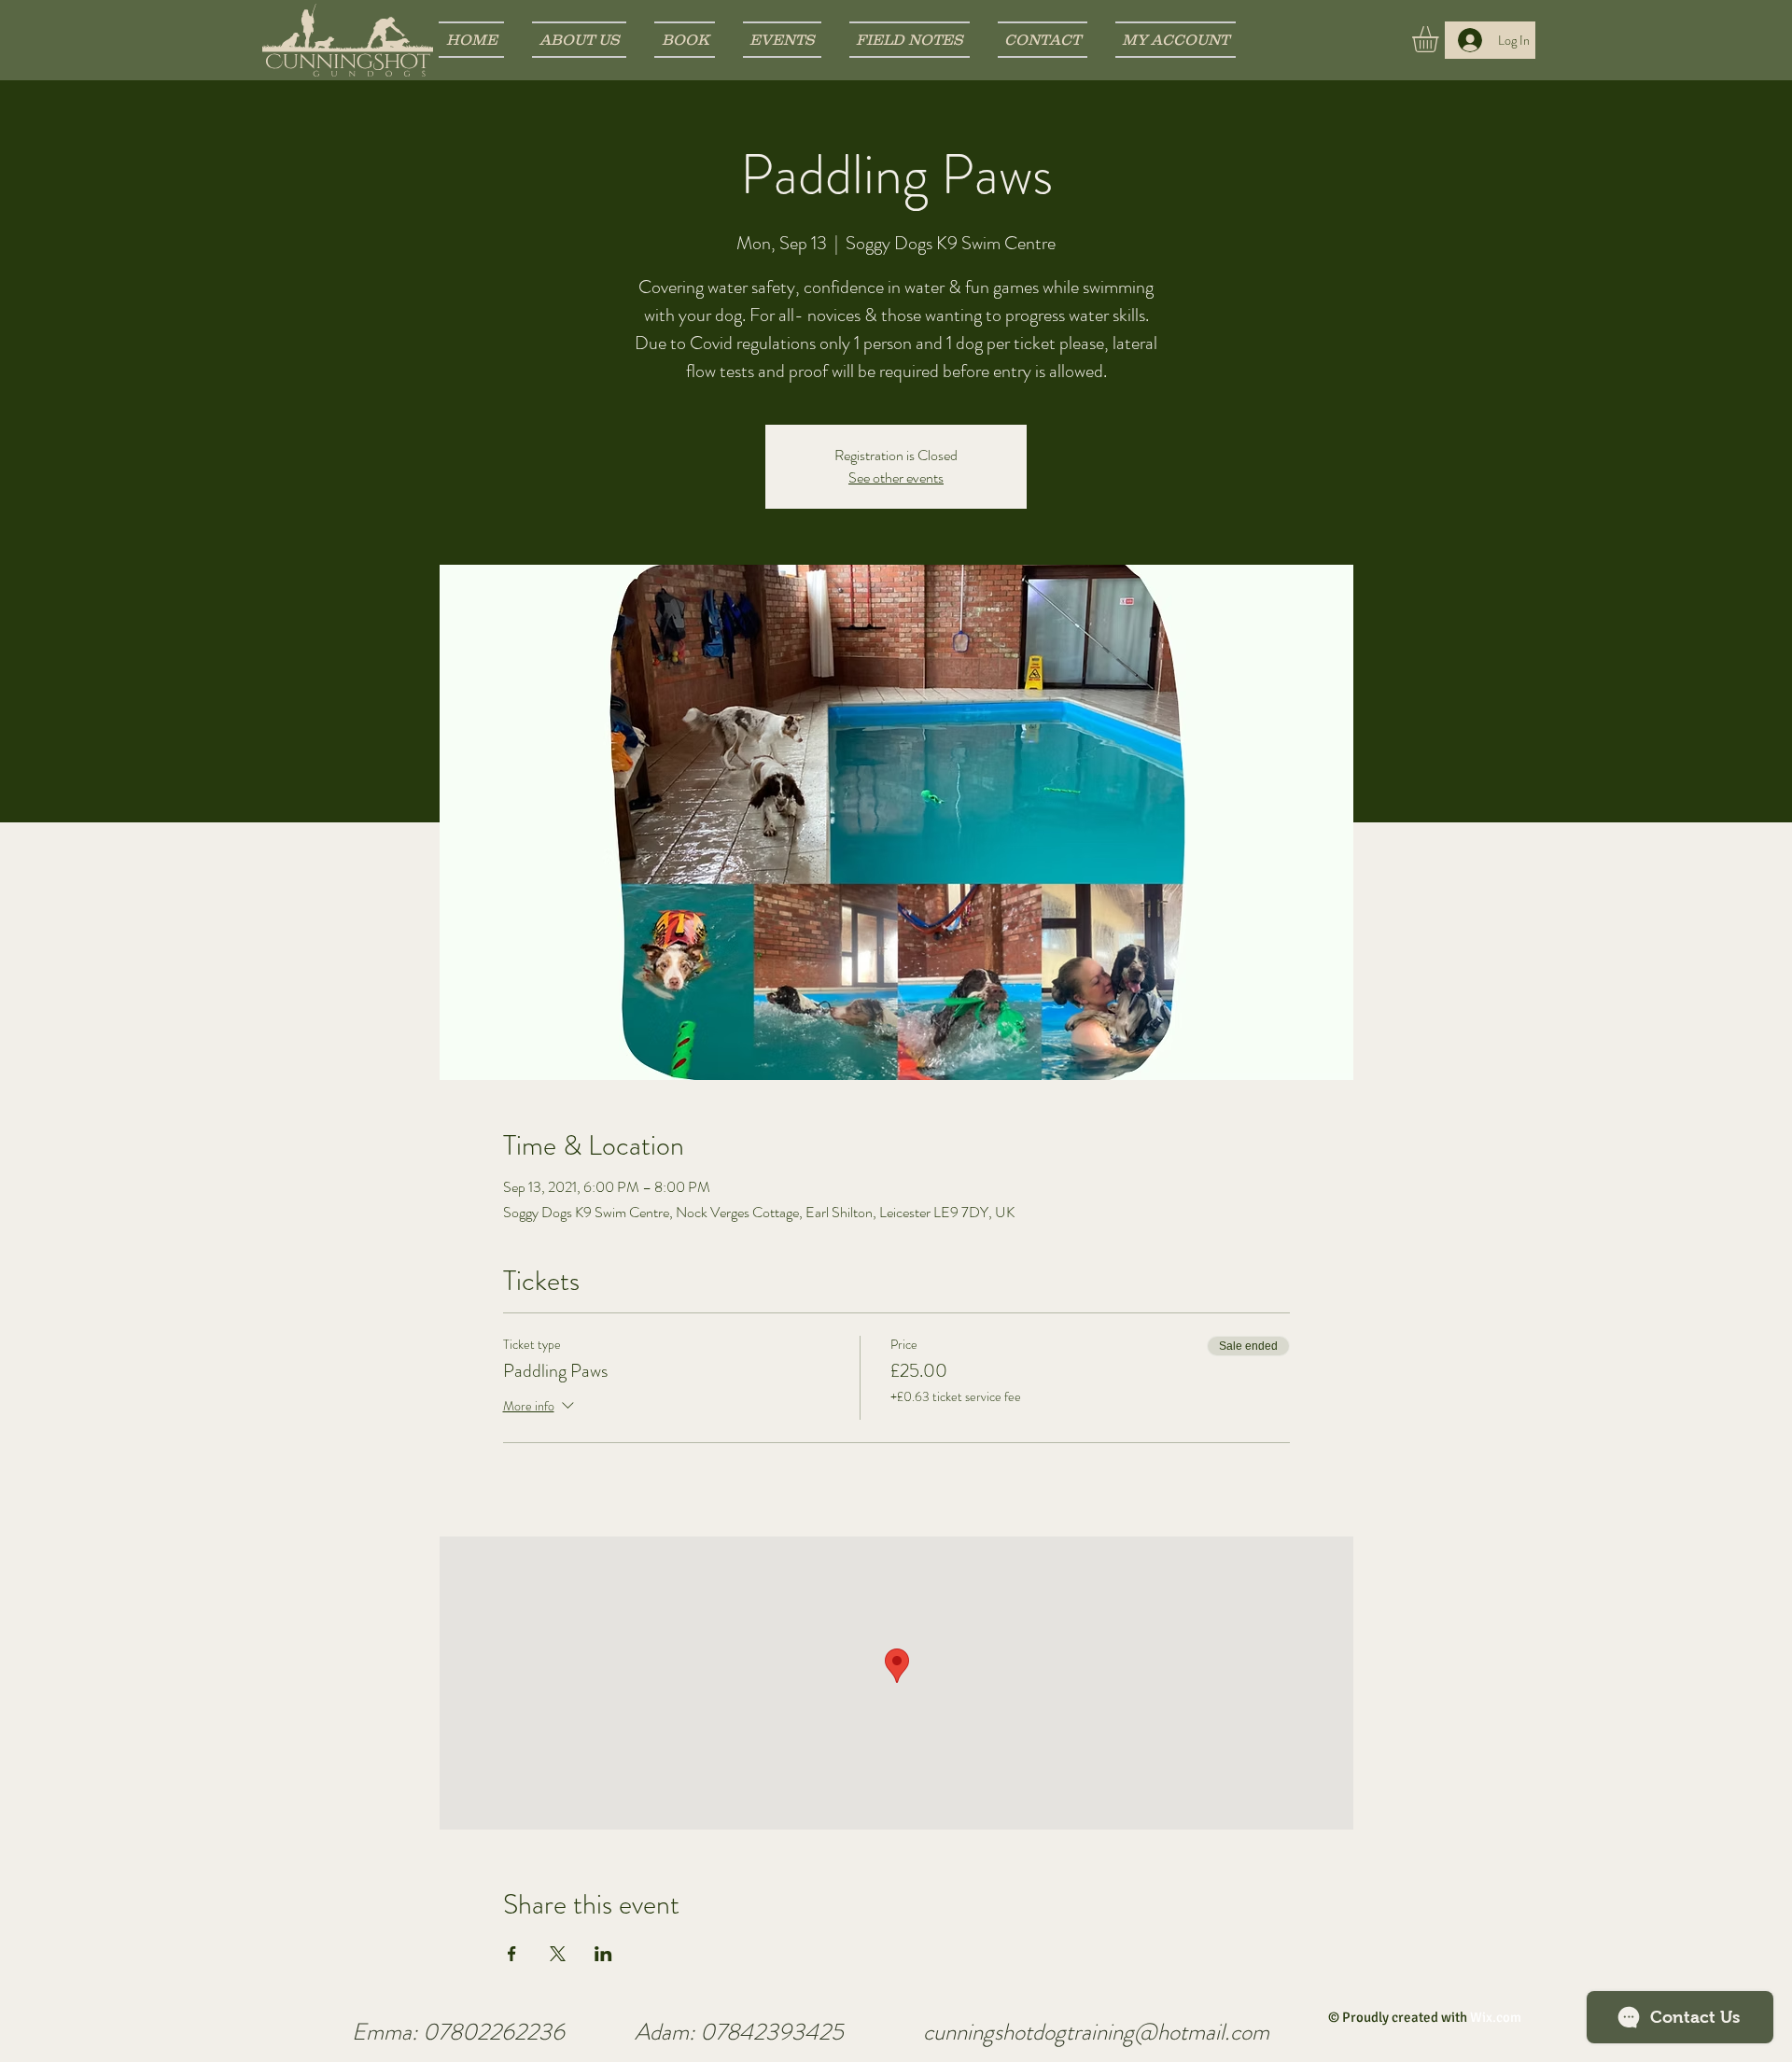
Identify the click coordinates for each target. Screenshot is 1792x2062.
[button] (1441, 39)
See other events (896, 477)
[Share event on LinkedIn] (603, 1954)
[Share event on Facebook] (512, 1954)
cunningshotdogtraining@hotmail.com (1096, 2032)
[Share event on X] (558, 1954)
